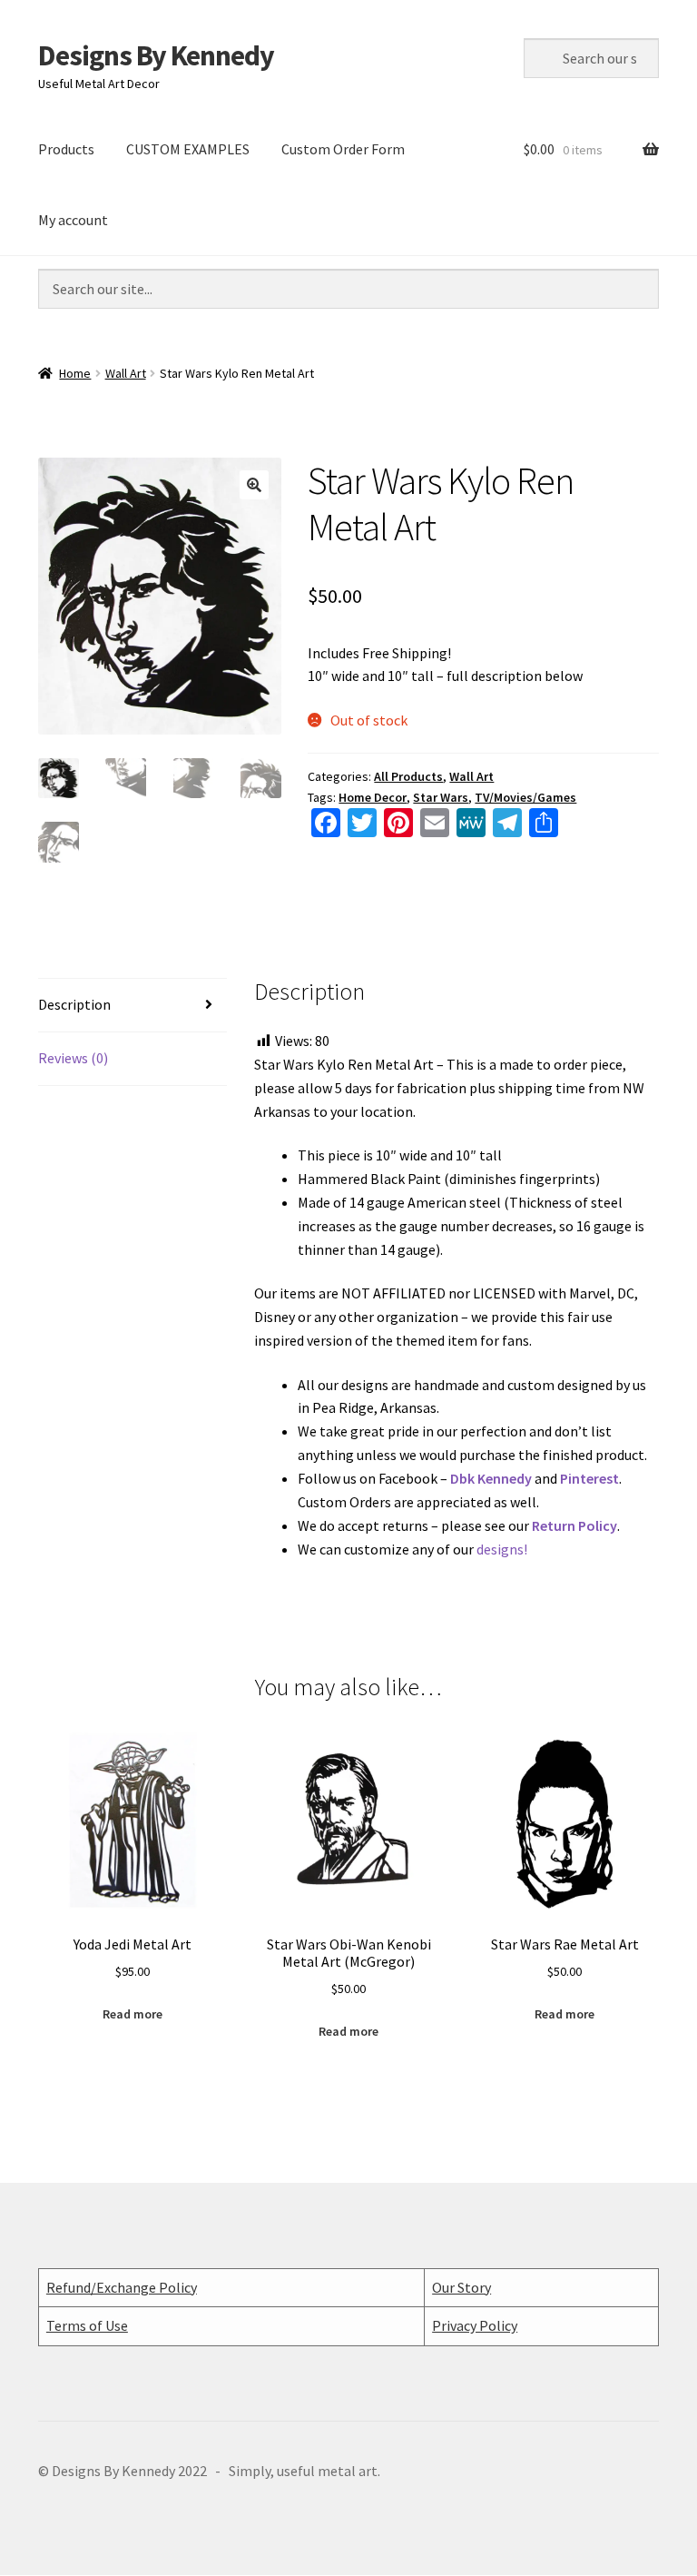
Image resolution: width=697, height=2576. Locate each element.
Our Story (461, 2287)
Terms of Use (87, 2325)
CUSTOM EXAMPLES (188, 149)
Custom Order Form (343, 149)
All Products (408, 776)
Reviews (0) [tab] (73, 1058)
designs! (502, 1549)
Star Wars (441, 797)
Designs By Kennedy (156, 55)
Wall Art (126, 373)
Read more (133, 2014)
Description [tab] (74, 1004)
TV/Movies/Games (525, 797)
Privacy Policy (475, 2325)
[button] (254, 485)
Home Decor (373, 797)
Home (75, 373)
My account (73, 220)
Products (66, 149)
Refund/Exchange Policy (122, 2287)
